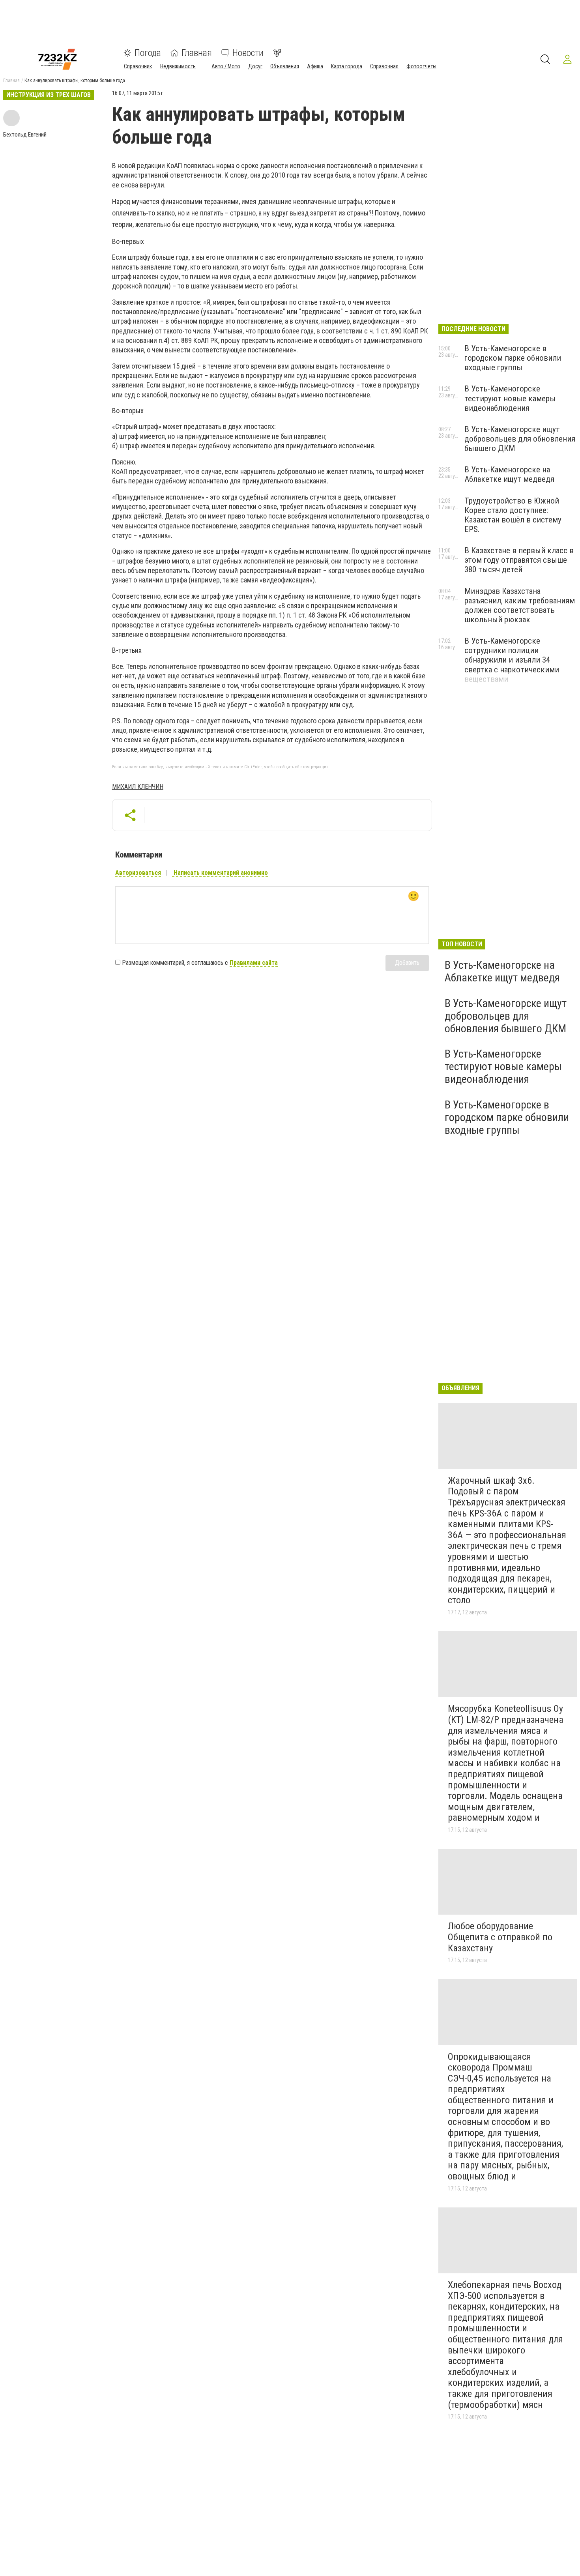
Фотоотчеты (421, 66)
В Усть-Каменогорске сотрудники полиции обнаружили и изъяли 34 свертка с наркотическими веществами (512, 660)
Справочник (138, 66)
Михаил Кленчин (138, 787)
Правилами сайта (254, 963)
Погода (148, 53)
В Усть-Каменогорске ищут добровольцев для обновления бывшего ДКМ (520, 439)
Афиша (315, 66)
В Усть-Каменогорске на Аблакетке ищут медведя (509, 474)
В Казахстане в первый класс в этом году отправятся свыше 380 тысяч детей (519, 560)
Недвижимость (178, 66)
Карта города (347, 66)
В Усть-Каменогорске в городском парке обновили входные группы (513, 358)
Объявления (285, 66)
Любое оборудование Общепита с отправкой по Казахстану (500, 1937)
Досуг (255, 66)
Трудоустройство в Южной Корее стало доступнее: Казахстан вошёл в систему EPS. (513, 515)
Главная (197, 53)
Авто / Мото (226, 66)
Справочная (384, 66)
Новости (248, 53)
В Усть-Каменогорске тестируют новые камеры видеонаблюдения (510, 398)
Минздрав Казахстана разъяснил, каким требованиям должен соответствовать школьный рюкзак (520, 605)
